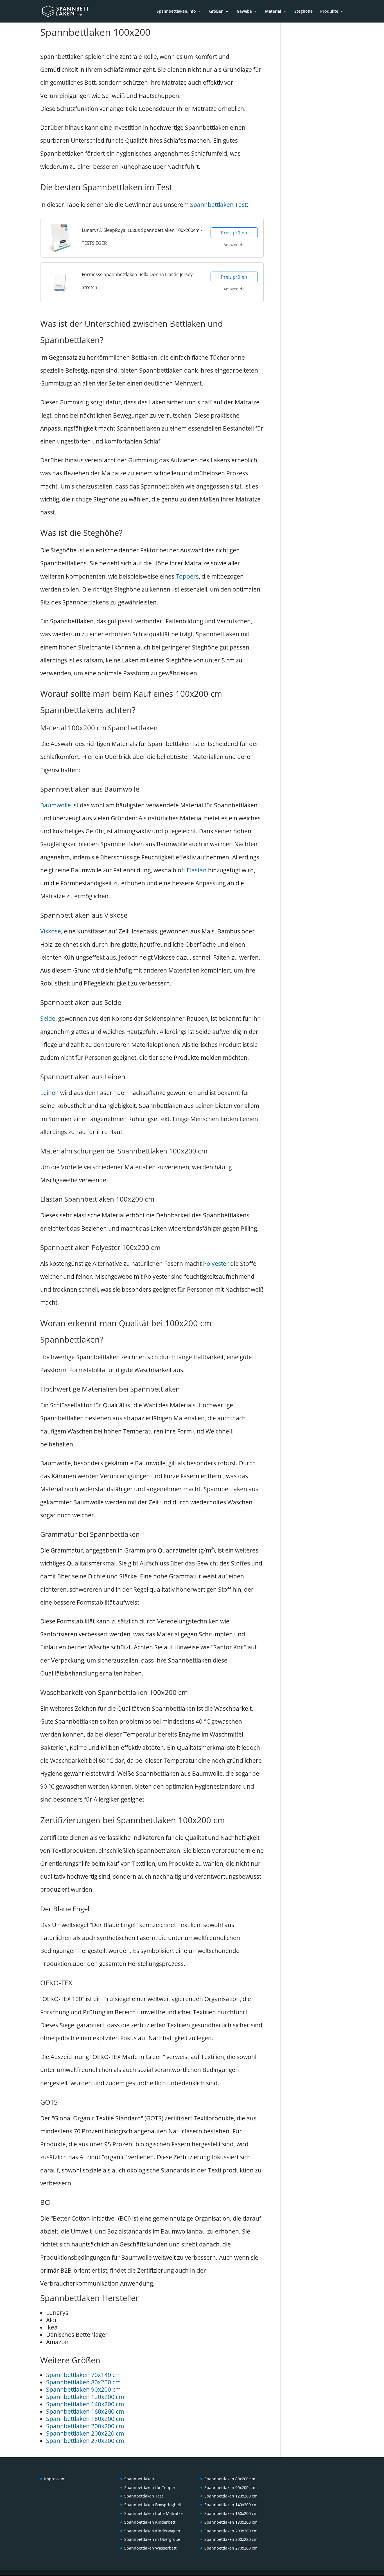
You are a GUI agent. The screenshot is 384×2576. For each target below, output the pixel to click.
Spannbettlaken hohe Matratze (153, 2513)
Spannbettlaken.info (176, 12)
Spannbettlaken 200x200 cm (85, 2426)
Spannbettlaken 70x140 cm (83, 2375)
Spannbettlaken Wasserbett (150, 2548)
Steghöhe (303, 12)
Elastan (197, 870)
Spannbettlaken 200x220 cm (85, 2433)
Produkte (329, 12)
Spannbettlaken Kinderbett (150, 2522)
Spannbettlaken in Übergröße (152, 2540)
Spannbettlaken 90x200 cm (83, 2389)
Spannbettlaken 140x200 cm (85, 2404)
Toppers (187, 576)
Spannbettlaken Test (218, 205)
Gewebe (244, 12)
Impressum (55, 2479)
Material (273, 12)
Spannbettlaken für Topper (150, 2487)
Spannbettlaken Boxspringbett (153, 2505)
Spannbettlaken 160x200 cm (85, 2411)
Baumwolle (56, 805)
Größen (216, 12)
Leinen (49, 1093)
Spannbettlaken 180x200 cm (85, 2419)
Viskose (51, 931)
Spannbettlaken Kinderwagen (152, 2531)
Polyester (216, 1264)
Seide (48, 1018)
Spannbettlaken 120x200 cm (85, 2397)
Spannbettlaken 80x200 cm (83, 2382)
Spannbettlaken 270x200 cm (85, 2441)
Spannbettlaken (139, 2479)
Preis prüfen (234, 233)
